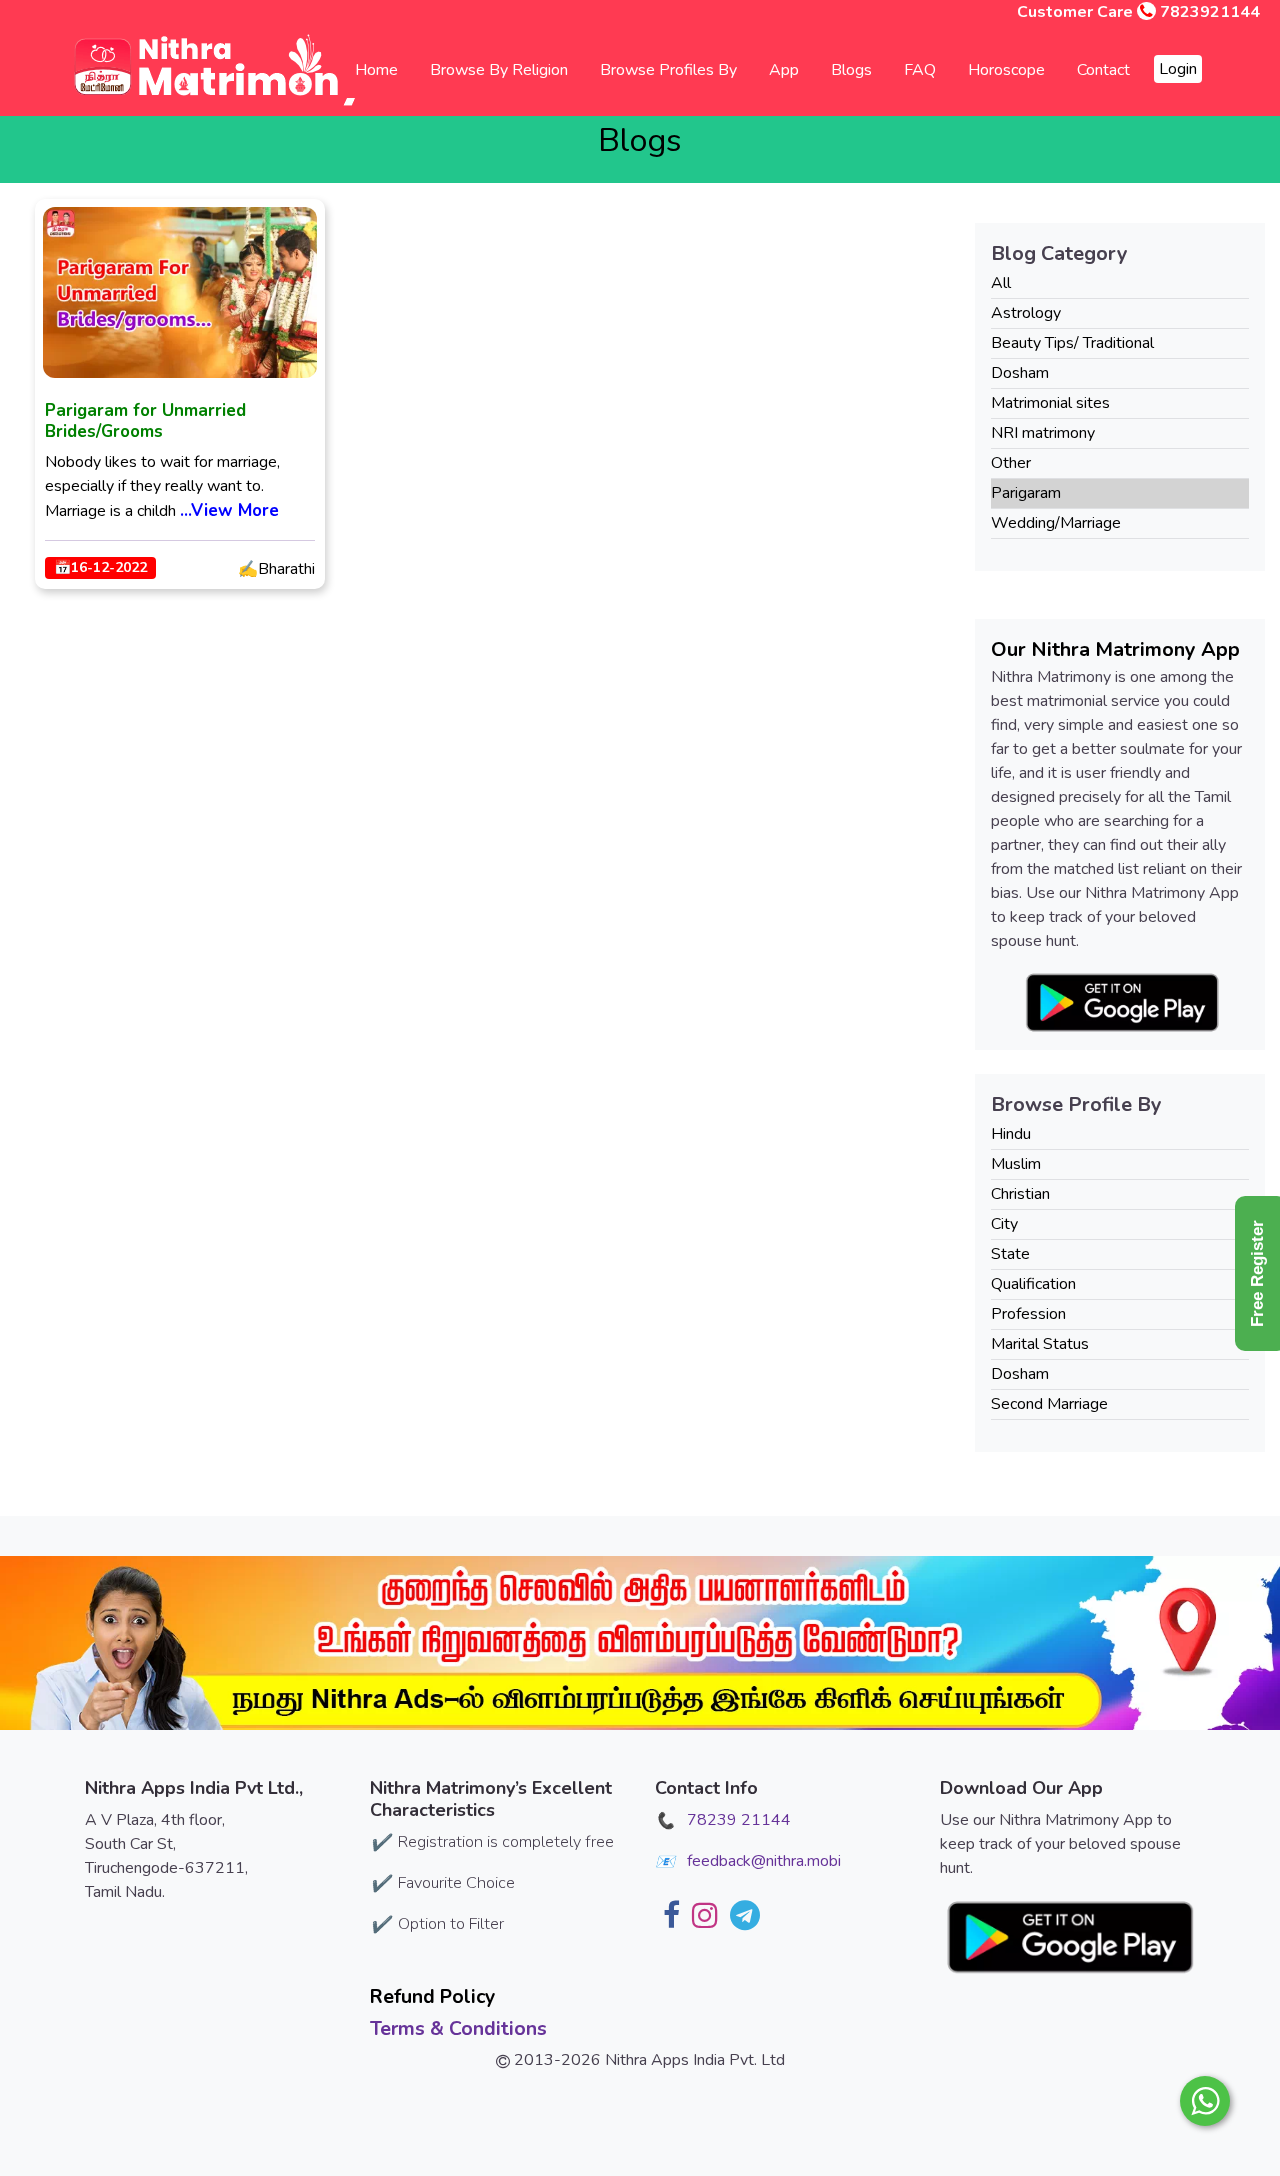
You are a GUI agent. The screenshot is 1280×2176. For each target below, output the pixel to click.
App (784, 70)
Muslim (1016, 1164)
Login (1178, 69)
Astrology (1026, 313)
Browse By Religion (499, 70)
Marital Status (1040, 1344)
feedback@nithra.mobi (764, 1861)
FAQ (920, 70)
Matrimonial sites (1050, 403)
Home (376, 70)
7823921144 (1210, 12)
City (1004, 1224)
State (1010, 1254)
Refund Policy (432, 1996)
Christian (1020, 1194)
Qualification (1033, 1284)
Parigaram (1026, 493)
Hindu (1011, 1134)
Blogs (851, 70)
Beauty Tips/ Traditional (1072, 343)
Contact (1103, 70)
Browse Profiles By (668, 70)
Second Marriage (1049, 1404)
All (1001, 283)
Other (1011, 463)
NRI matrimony (1043, 433)
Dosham (1020, 373)
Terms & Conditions (458, 2028)
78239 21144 (739, 1820)
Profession (1028, 1314)
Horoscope (1006, 70)
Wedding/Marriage (1056, 523)
